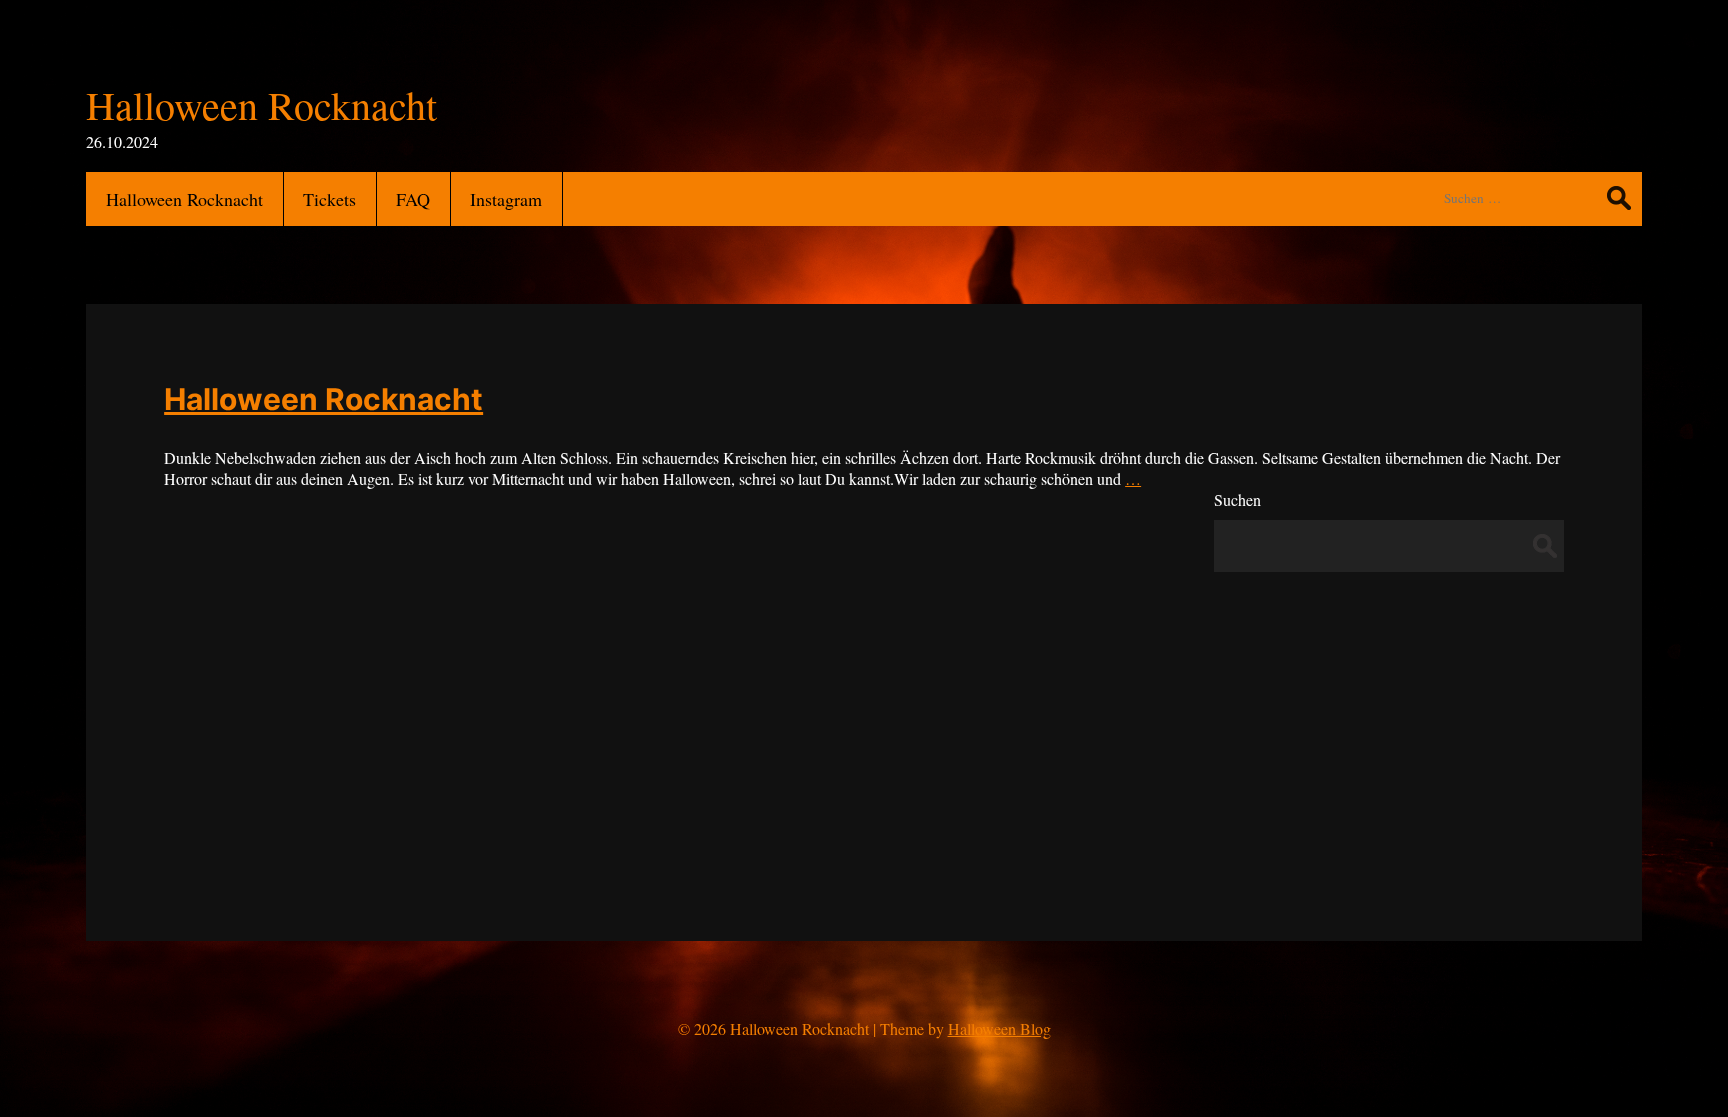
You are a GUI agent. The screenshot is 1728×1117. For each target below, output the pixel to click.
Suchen (1237, 499)
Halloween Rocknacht (323, 399)
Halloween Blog (999, 1028)
